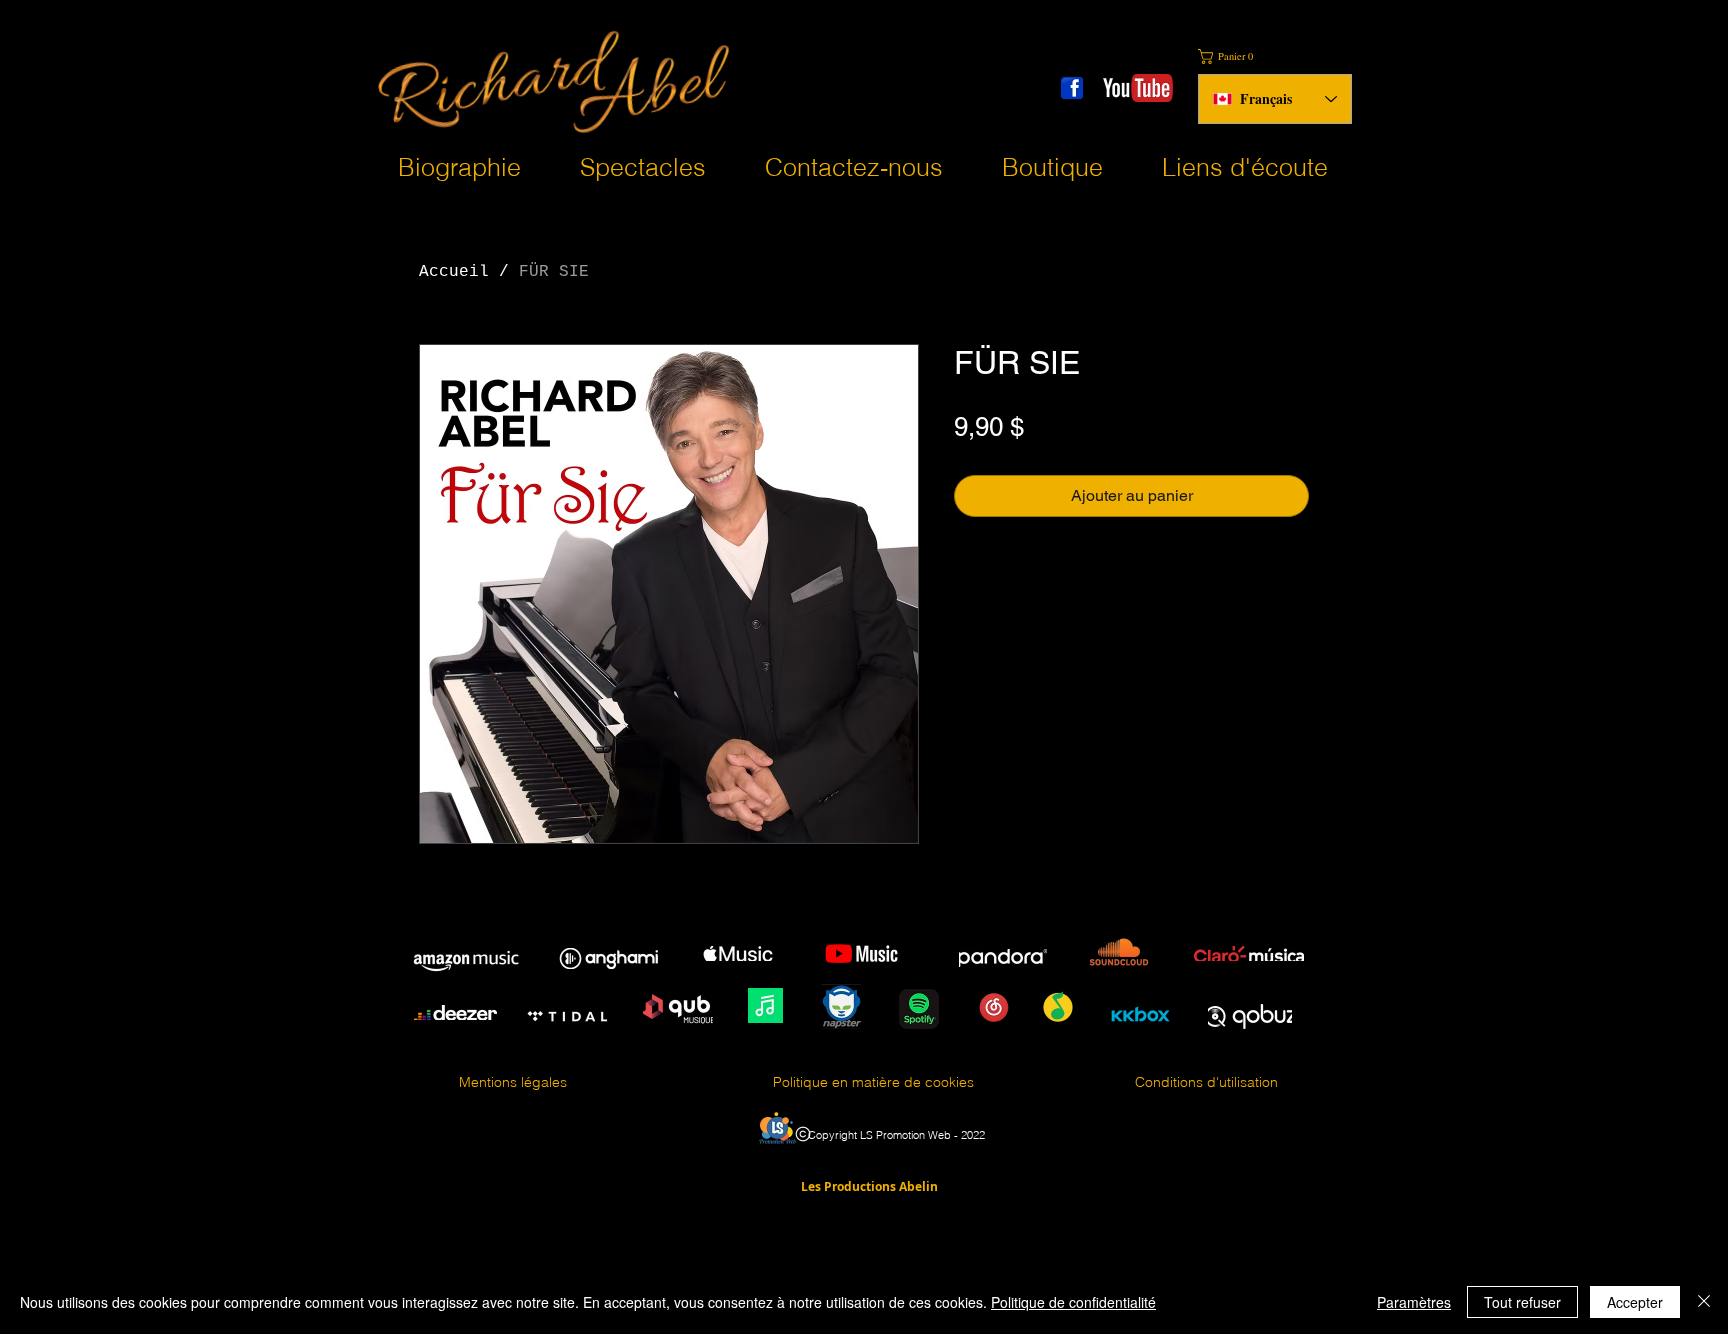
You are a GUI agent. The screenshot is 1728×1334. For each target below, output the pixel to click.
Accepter (1635, 1302)
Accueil (454, 272)
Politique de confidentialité (1073, 1302)
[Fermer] (1704, 1302)
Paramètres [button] (1414, 1302)
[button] (1231, 56)
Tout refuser (1522, 1302)
